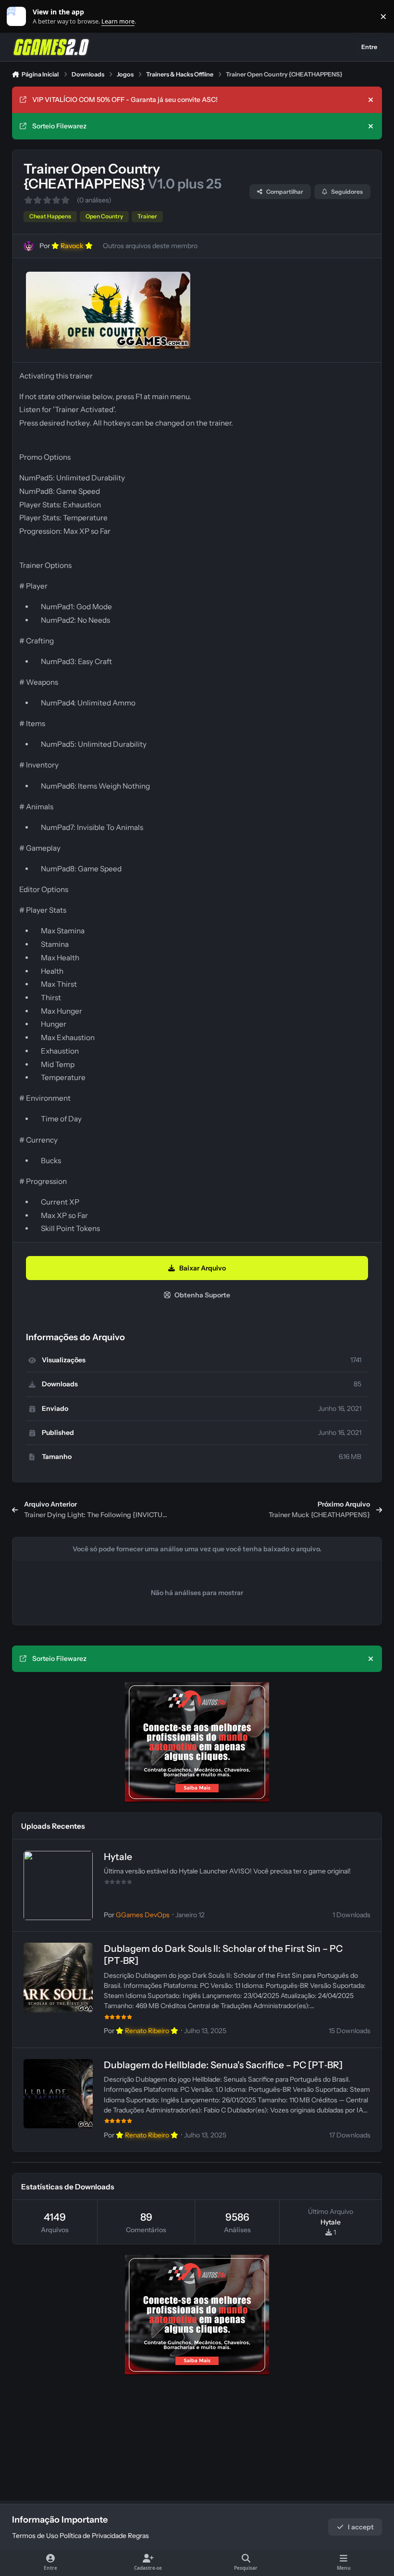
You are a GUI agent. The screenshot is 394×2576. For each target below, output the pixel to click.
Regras (138, 2536)
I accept (361, 2527)
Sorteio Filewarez (59, 126)
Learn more (18, 17)
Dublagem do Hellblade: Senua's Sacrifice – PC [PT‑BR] (223, 2065)
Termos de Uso (35, 2536)
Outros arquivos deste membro (150, 246)
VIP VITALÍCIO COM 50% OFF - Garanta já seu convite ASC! (125, 100)
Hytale (118, 1857)
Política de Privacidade (93, 2536)
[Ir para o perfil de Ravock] (29, 246)
